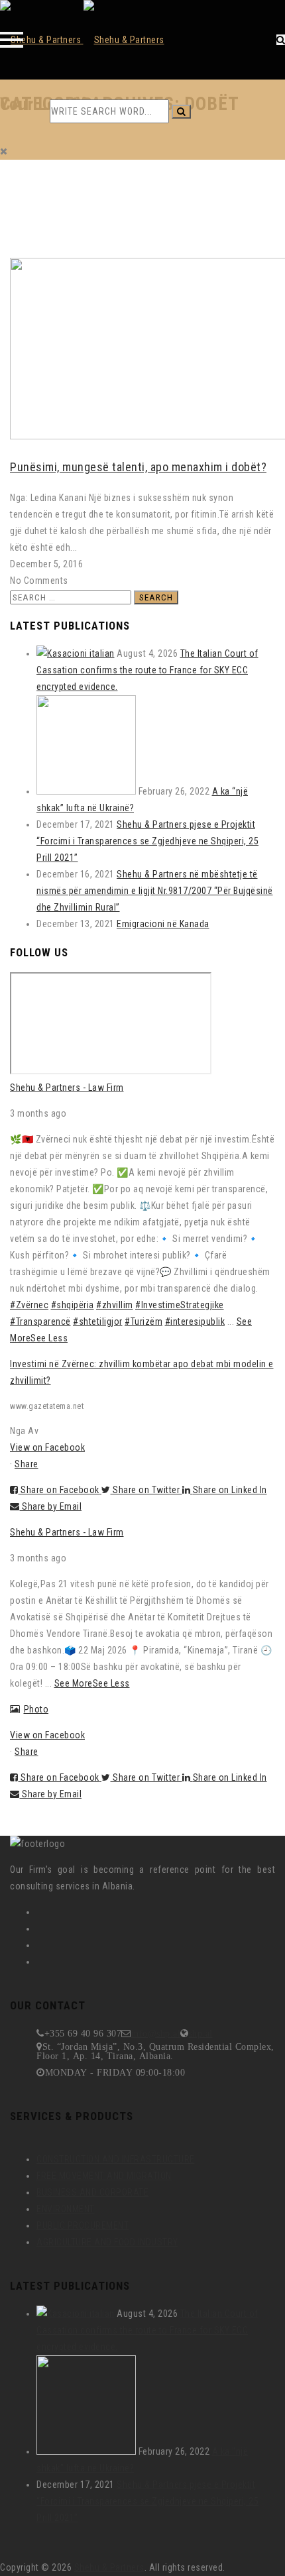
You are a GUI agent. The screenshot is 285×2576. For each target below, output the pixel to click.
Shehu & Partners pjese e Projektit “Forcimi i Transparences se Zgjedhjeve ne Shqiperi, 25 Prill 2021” (147, 841)
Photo (36, 1709)
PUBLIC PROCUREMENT (83, 2225)
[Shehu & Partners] (82, 40)
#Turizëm (143, 1321)
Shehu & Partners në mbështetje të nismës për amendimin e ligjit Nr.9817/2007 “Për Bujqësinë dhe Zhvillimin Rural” (155, 891)
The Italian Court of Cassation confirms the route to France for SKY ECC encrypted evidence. (147, 670)
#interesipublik (195, 1321)
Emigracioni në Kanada (163, 924)
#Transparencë (40, 1321)
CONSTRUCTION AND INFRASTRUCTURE (116, 2159)
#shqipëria (73, 1305)
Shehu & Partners (109, 2567)
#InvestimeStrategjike (180, 1305)
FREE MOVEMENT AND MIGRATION (104, 2176)
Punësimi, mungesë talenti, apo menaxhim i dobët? (138, 467)
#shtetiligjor (98, 1321)
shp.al (201, 2033)
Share (27, 1464)
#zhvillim (115, 1305)
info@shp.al (156, 2033)
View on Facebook (47, 1447)
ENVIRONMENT (66, 2209)
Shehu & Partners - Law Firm (67, 1088)
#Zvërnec (29, 1305)
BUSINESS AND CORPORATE (92, 2192)
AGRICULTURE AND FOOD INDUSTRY (107, 2242)
